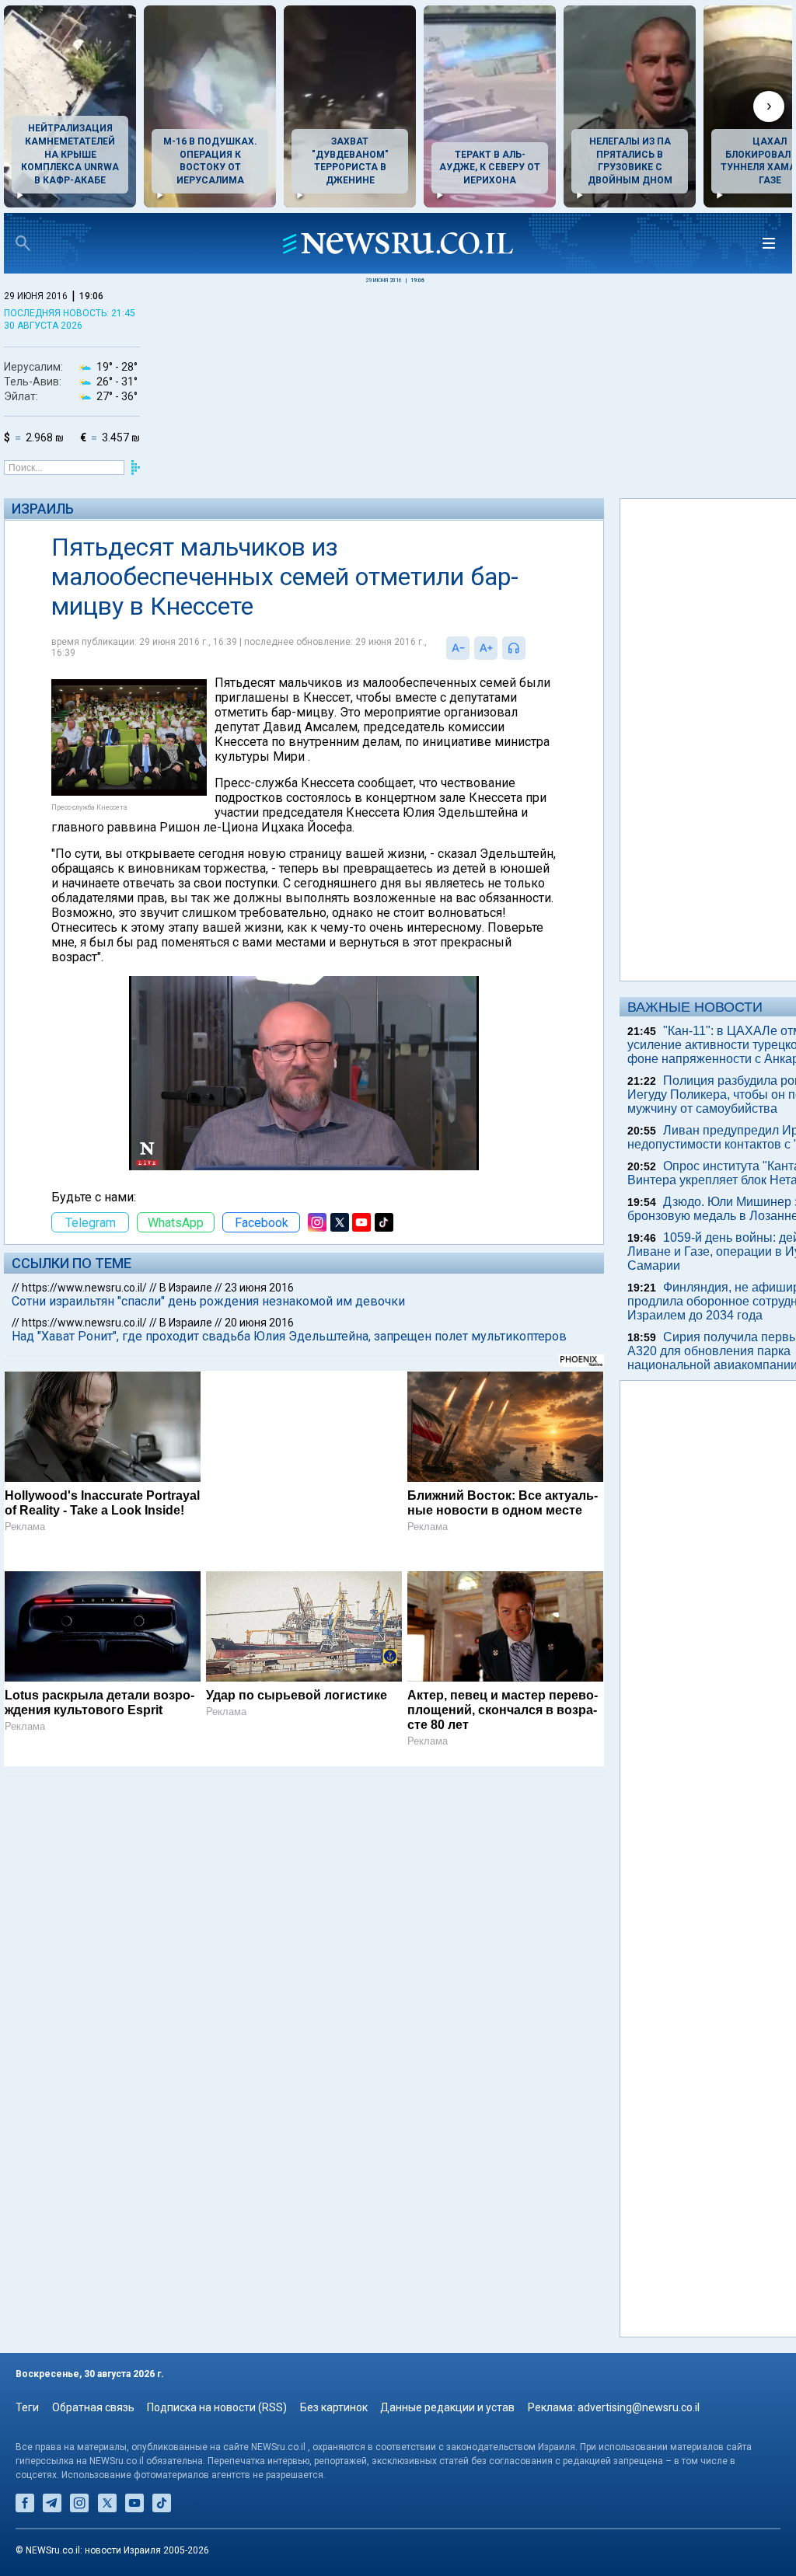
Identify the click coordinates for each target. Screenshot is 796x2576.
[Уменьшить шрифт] (458, 648)
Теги (27, 2407)
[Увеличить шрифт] (486, 648)
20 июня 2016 (259, 1323)
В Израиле (186, 1288)
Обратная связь (93, 2407)
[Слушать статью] (529, 648)
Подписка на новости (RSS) (217, 2407)
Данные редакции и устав (447, 2407)
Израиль (43, 509)
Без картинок (334, 2407)
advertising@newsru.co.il (639, 2407)
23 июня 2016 (259, 1288)
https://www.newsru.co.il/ (84, 1288)
